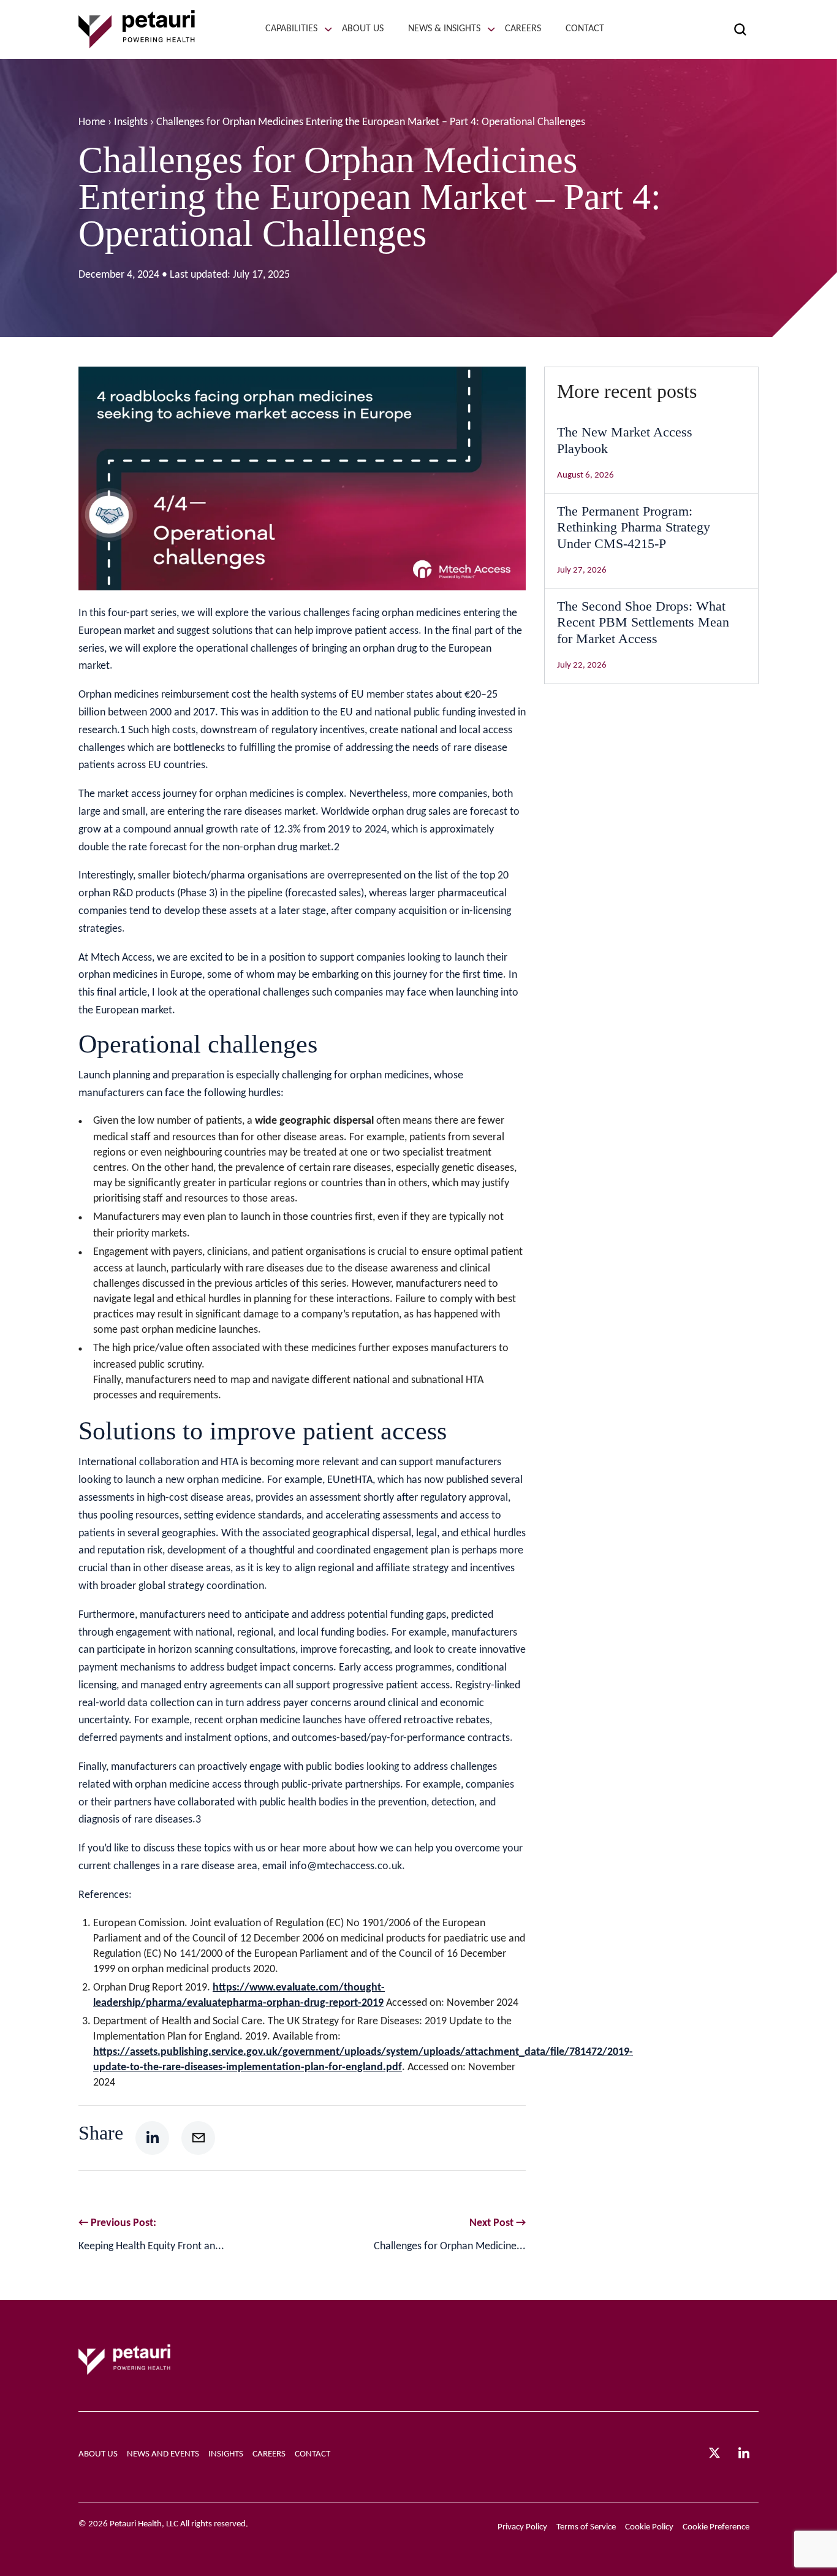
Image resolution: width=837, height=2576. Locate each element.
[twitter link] (714, 2456)
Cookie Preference (716, 2527)
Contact (585, 29)
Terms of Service (586, 2527)
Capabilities (291, 29)
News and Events (163, 2454)
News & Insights (444, 29)
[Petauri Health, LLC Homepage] (137, 29)
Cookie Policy (649, 2527)
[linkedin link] (744, 2457)
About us (363, 29)
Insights (131, 122)
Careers (523, 29)
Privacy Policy (522, 2527)
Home (92, 122)
